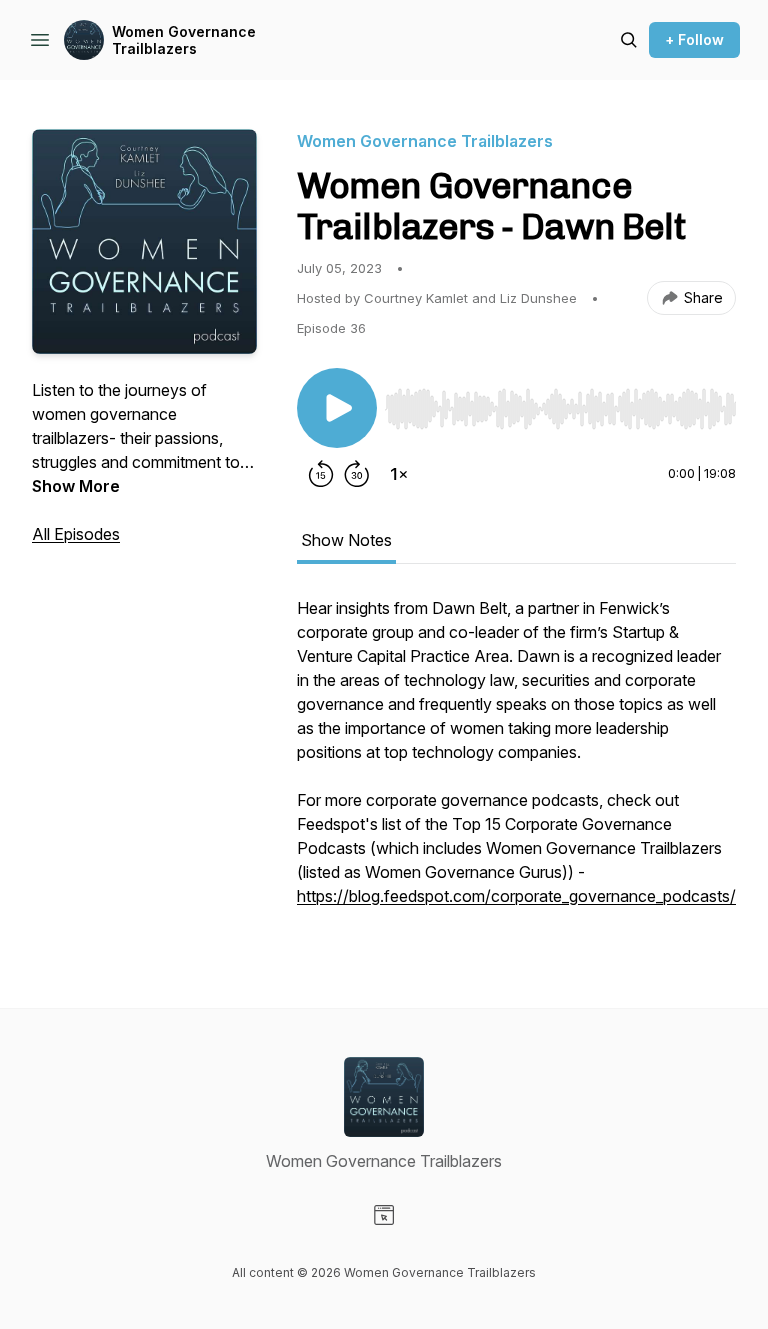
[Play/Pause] (337, 408)
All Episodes (76, 534)
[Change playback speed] (399, 474)
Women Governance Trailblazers (184, 40)
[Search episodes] (629, 40)
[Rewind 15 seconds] (321, 474)
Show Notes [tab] (346, 540)
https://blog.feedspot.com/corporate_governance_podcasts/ (516, 896)
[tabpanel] (516, 762)
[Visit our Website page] (384, 1215)
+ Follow (694, 39)
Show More (76, 486)
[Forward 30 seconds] (357, 474)
